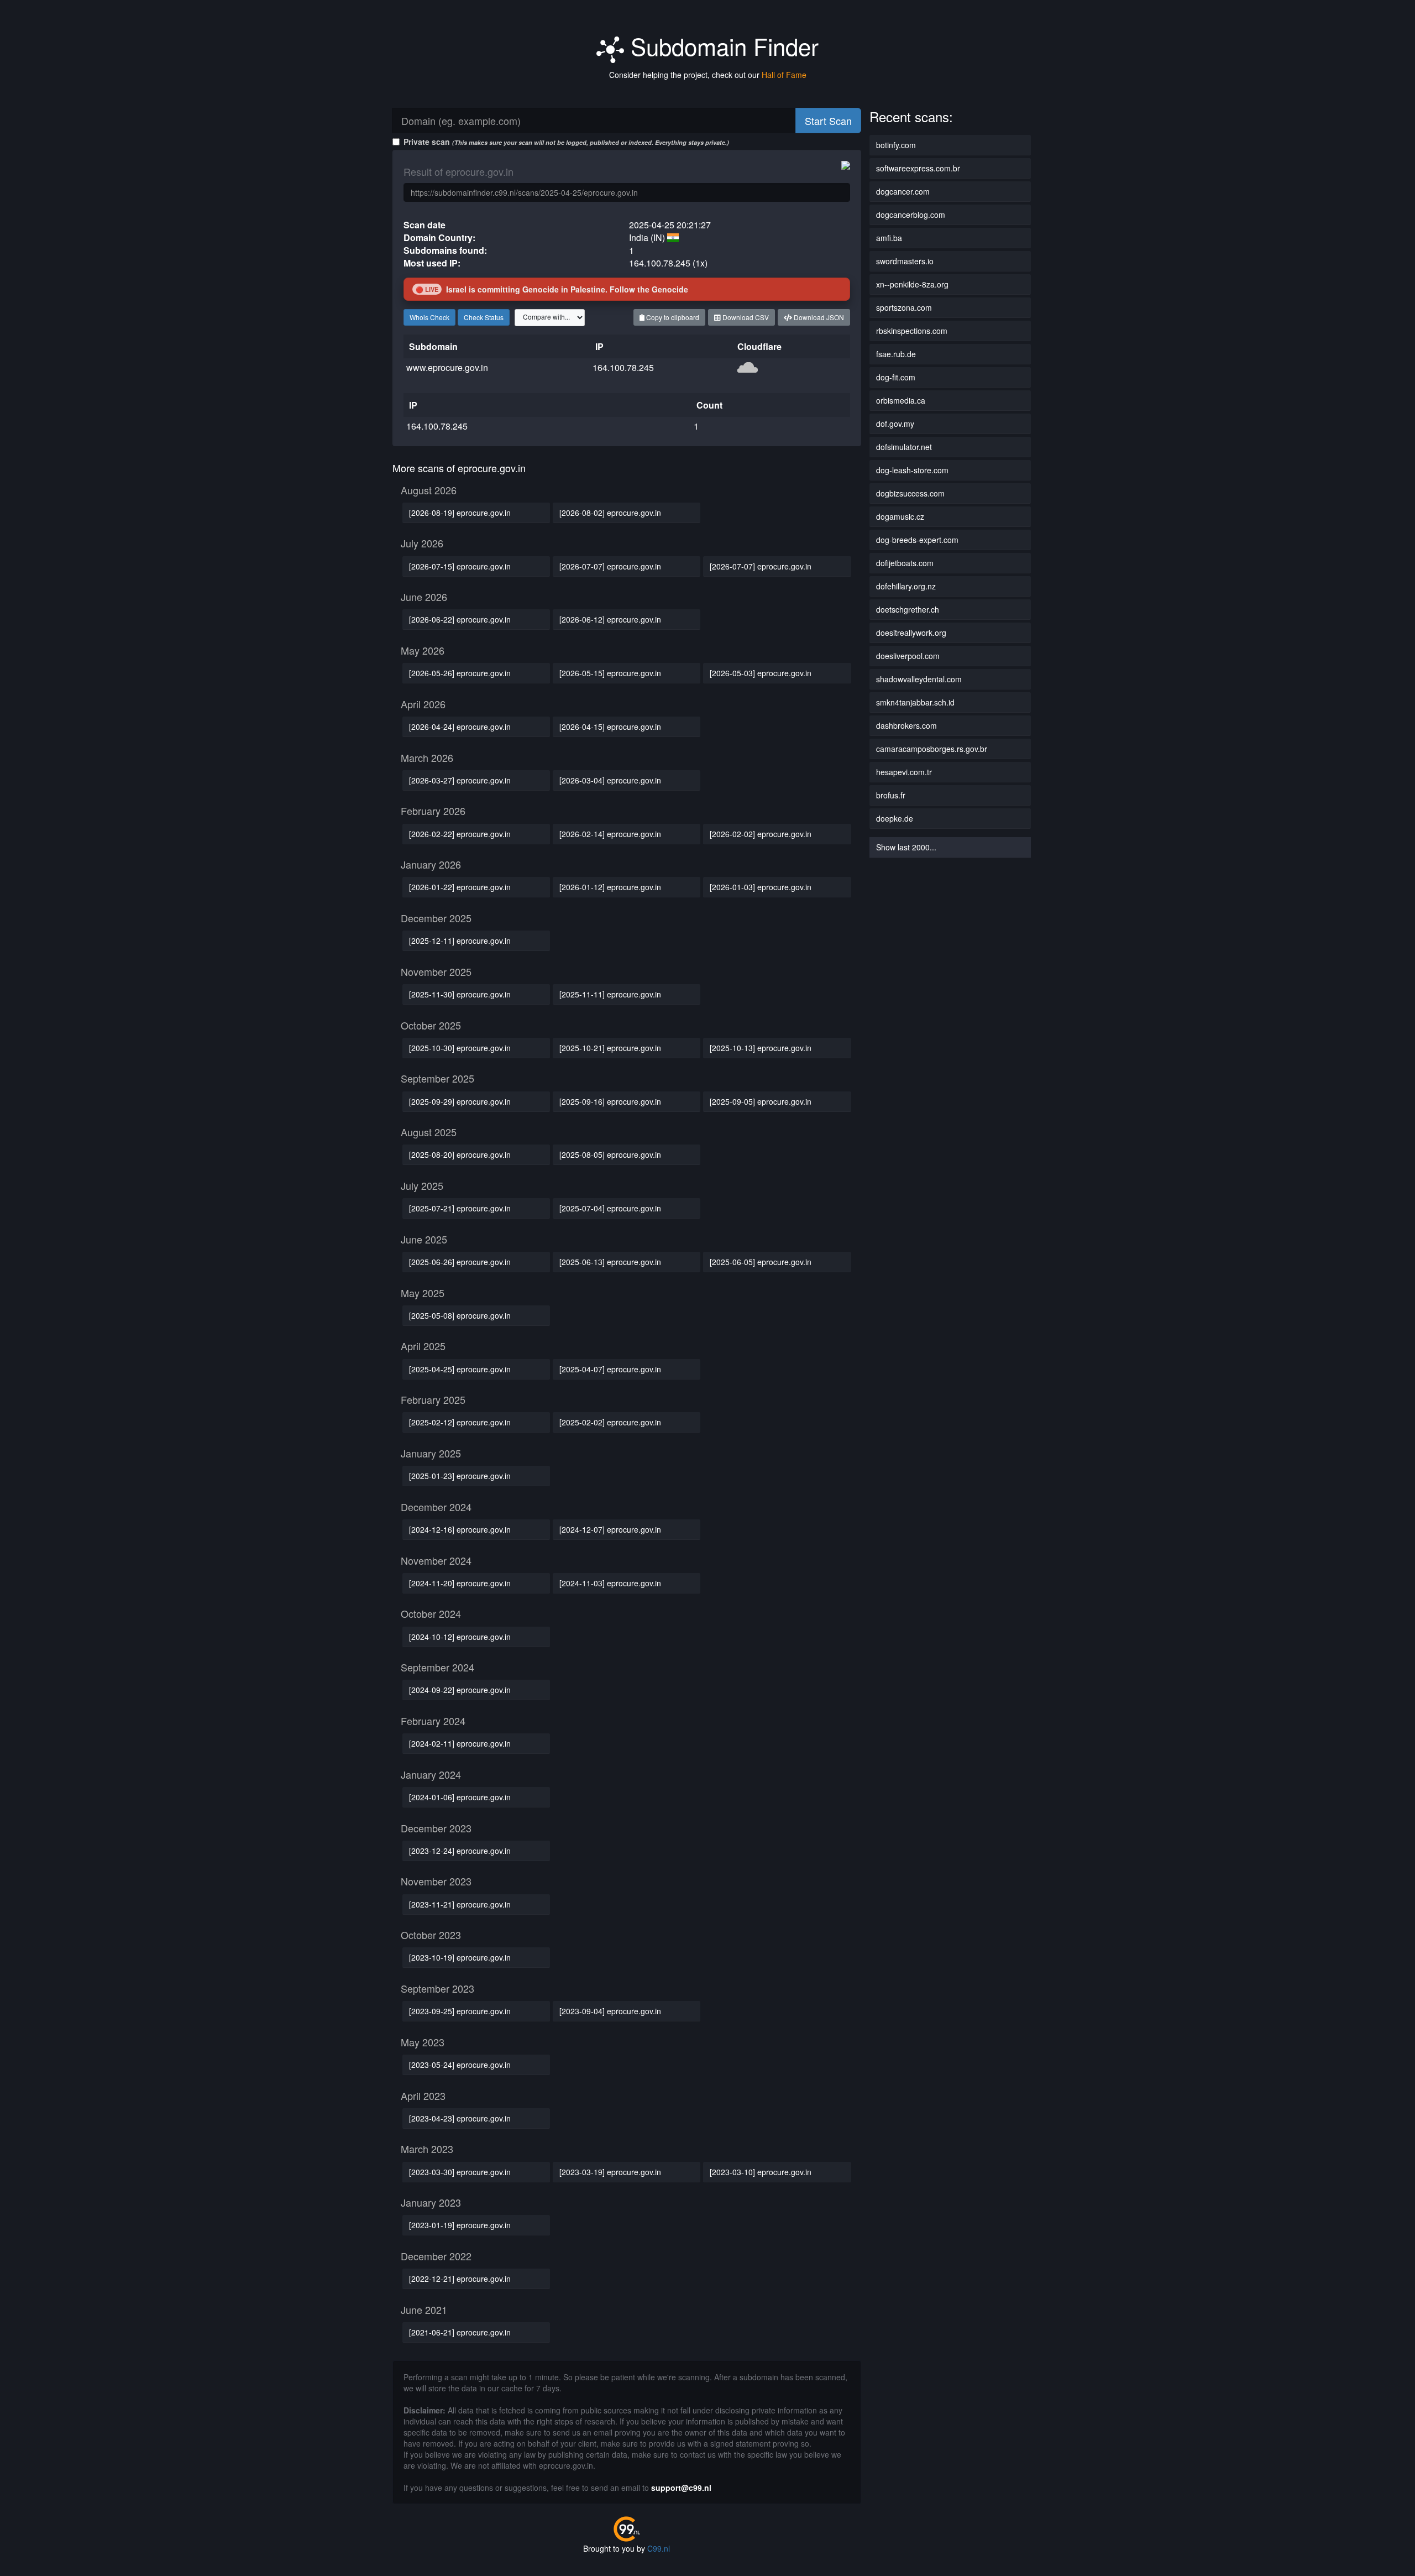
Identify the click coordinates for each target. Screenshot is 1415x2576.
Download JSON (818, 317)
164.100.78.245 (623, 367)
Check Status (484, 317)
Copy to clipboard (672, 317)
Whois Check (429, 317)
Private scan (566, 142)
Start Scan (828, 121)
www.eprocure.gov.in (447, 367)
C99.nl (659, 2548)
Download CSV (745, 317)
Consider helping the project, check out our (708, 75)
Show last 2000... (906, 847)
